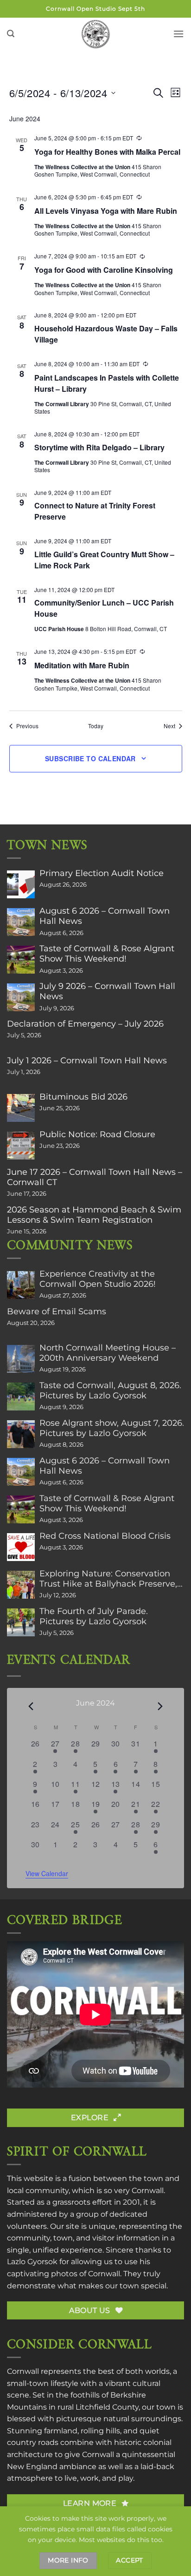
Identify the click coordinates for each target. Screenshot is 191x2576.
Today (96, 726)
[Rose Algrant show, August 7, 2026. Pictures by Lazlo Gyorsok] (21, 1434)
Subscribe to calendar (90, 758)
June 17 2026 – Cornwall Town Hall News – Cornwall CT (95, 1177)
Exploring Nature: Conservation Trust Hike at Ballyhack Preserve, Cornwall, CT (108, 1579)
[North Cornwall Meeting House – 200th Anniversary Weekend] (21, 1359)
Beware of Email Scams (57, 1311)
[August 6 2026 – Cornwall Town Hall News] (21, 922)
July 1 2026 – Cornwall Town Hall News (87, 1061)
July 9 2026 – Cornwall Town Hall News (107, 991)
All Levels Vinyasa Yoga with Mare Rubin (106, 211)
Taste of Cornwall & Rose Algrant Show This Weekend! (107, 954)
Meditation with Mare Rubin (82, 665)
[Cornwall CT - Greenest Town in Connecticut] (96, 34)
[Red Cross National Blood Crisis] (21, 1547)
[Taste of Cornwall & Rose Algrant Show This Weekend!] (21, 960)
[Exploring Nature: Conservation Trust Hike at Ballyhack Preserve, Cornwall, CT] (21, 1585)
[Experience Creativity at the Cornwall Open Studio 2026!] (21, 1285)
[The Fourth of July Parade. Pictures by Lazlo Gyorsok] (21, 1622)
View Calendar (47, 1873)
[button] (11, 34)
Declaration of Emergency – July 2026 (85, 1024)
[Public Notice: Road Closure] (21, 1146)
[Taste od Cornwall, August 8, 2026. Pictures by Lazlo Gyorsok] (21, 1397)
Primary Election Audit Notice (102, 873)
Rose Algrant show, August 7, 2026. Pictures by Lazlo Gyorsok (112, 1428)
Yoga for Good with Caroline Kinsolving (104, 270)
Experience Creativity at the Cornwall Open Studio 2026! (98, 1279)
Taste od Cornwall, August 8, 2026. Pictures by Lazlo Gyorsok (110, 1390)
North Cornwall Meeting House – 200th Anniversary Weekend (108, 1353)
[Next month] (160, 1706)
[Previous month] (31, 1706)
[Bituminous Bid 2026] (21, 1108)
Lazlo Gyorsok (32, 2262)
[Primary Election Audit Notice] (21, 884)
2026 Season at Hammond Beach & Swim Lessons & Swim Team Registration (94, 1215)
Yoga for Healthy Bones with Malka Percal (107, 152)
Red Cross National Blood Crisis (105, 1536)
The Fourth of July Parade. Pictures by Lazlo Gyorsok (94, 1616)
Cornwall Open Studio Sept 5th (95, 9)
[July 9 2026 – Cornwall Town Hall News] (21, 997)
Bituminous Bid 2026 (83, 1097)
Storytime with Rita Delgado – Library (99, 447)
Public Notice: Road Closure (97, 1134)
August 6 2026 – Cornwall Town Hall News (105, 916)
